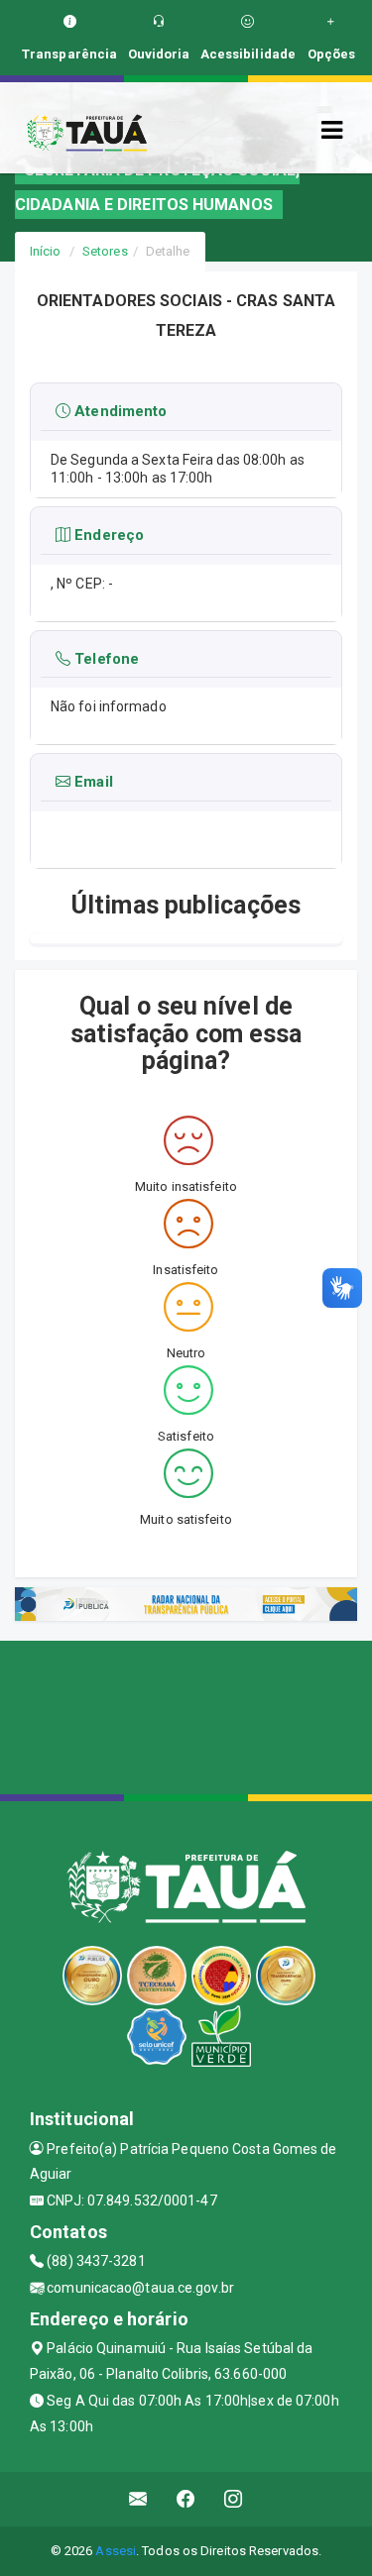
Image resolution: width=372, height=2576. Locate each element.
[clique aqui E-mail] (138, 2499)
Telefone (105, 659)
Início (46, 251)
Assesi (116, 2551)
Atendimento (119, 412)
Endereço (107, 535)
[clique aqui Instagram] (234, 2499)
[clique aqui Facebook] (186, 2499)
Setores (105, 251)
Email (92, 782)
